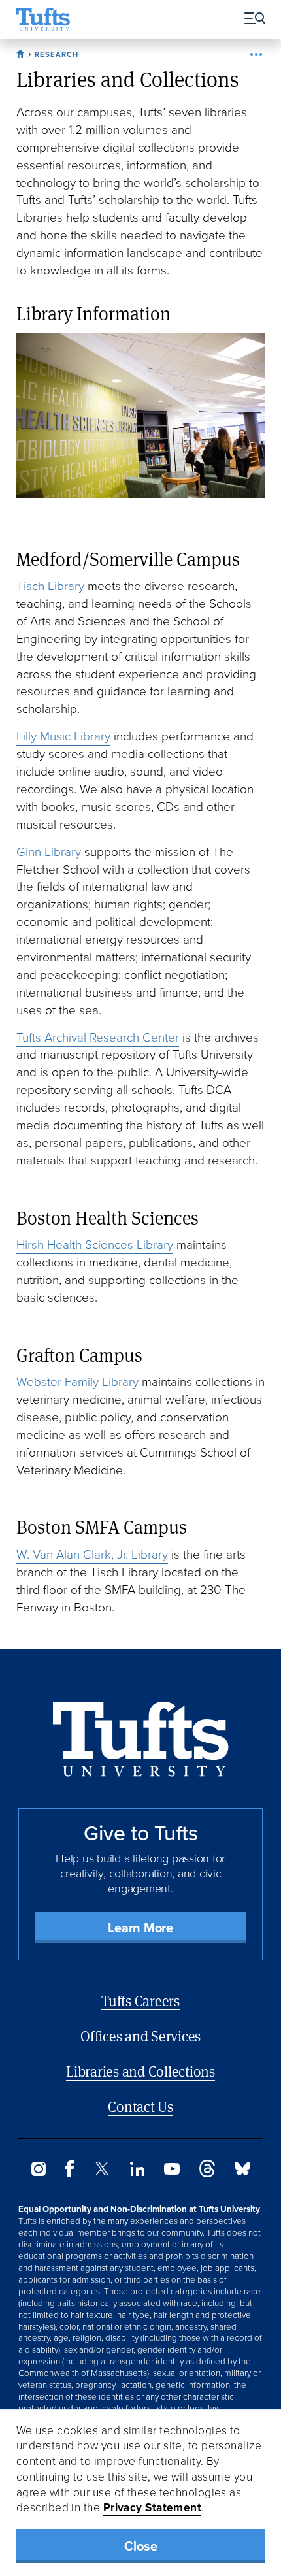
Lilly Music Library (63, 736)
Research (57, 54)
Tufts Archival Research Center (98, 1037)
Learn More (140, 1928)
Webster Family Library (77, 1382)
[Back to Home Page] (141, 1739)
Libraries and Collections (140, 2071)
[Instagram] (39, 2172)
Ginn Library (49, 852)
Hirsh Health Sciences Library (95, 1245)
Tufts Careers (140, 2001)
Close (141, 2546)
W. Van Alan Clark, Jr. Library (92, 1554)
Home (22, 52)
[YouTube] (172, 2171)
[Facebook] (70, 2174)
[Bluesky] (242, 2172)
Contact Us (140, 2106)
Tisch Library (50, 586)
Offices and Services (140, 2036)
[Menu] (250, 19)
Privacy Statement (153, 2507)
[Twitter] (102, 2172)
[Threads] (207, 2174)
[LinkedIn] (137, 2172)
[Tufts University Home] (43, 19)
